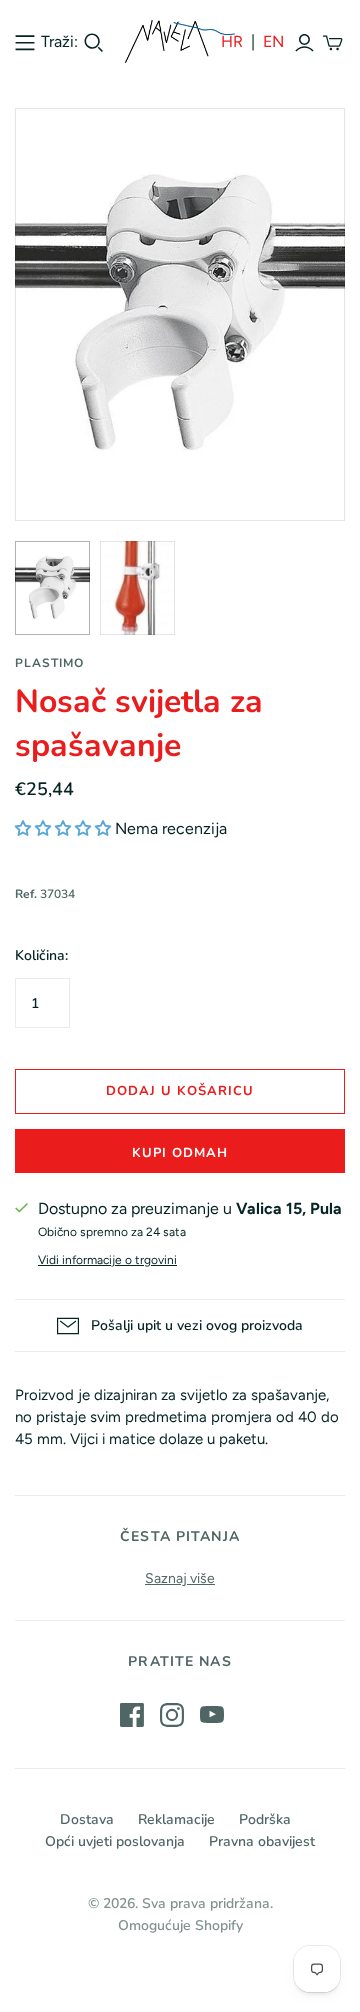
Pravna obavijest (262, 1841)
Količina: (41, 955)
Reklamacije (176, 1819)
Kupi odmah (180, 1153)
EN (273, 41)
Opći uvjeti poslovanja (115, 1841)
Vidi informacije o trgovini (107, 1260)
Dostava (87, 1819)
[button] (63, 828)
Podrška (265, 1819)
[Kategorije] (25, 42)
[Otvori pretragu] (94, 43)
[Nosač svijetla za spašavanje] (52, 588)
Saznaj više (180, 1578)
